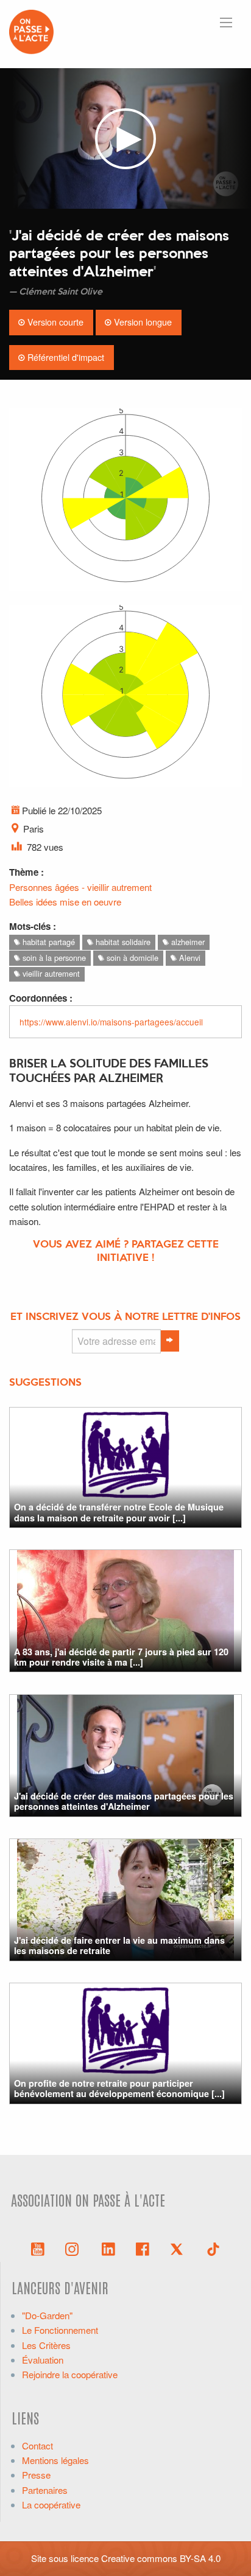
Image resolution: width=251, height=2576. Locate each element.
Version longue (142, 322)
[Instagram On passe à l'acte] (74, 2248)
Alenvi (189, 958)
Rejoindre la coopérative (70, 2374)
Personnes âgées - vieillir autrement (80, 887)
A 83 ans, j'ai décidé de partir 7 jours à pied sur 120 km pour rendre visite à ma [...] (121, 1657)
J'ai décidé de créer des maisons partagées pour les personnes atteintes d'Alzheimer (124, 1801)
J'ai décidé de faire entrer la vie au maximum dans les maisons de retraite (119, 1945)
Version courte (54, 322)
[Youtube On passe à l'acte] (38, 2248)
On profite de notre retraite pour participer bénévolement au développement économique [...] (119, 2088)
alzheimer (187, 942)
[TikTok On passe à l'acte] (213, 2248)
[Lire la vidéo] (125, 138)
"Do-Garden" (47, 2315)
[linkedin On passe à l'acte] (108, 2248)
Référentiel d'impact (65, 357)
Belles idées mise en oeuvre (65, 902)
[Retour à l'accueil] (31, 30)
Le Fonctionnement (60, 2330)
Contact (37, 2445)
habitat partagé (48, 942)
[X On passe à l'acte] (179, 2248)
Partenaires (45, 2490)
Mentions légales (55, 2460)
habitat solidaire (122, 942)
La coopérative (51, 2504)
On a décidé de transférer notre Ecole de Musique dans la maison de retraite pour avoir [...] (119, 1512)
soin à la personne (53, 958)
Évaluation (43, 2360)
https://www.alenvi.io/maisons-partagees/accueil (111, 1022)
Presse (36, 2475)
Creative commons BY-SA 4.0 (161, 2558)
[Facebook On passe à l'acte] (143, 2248)
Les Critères (46, 2345)
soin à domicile (131, 958)
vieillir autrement (50, 973)
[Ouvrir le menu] (226, 23)
